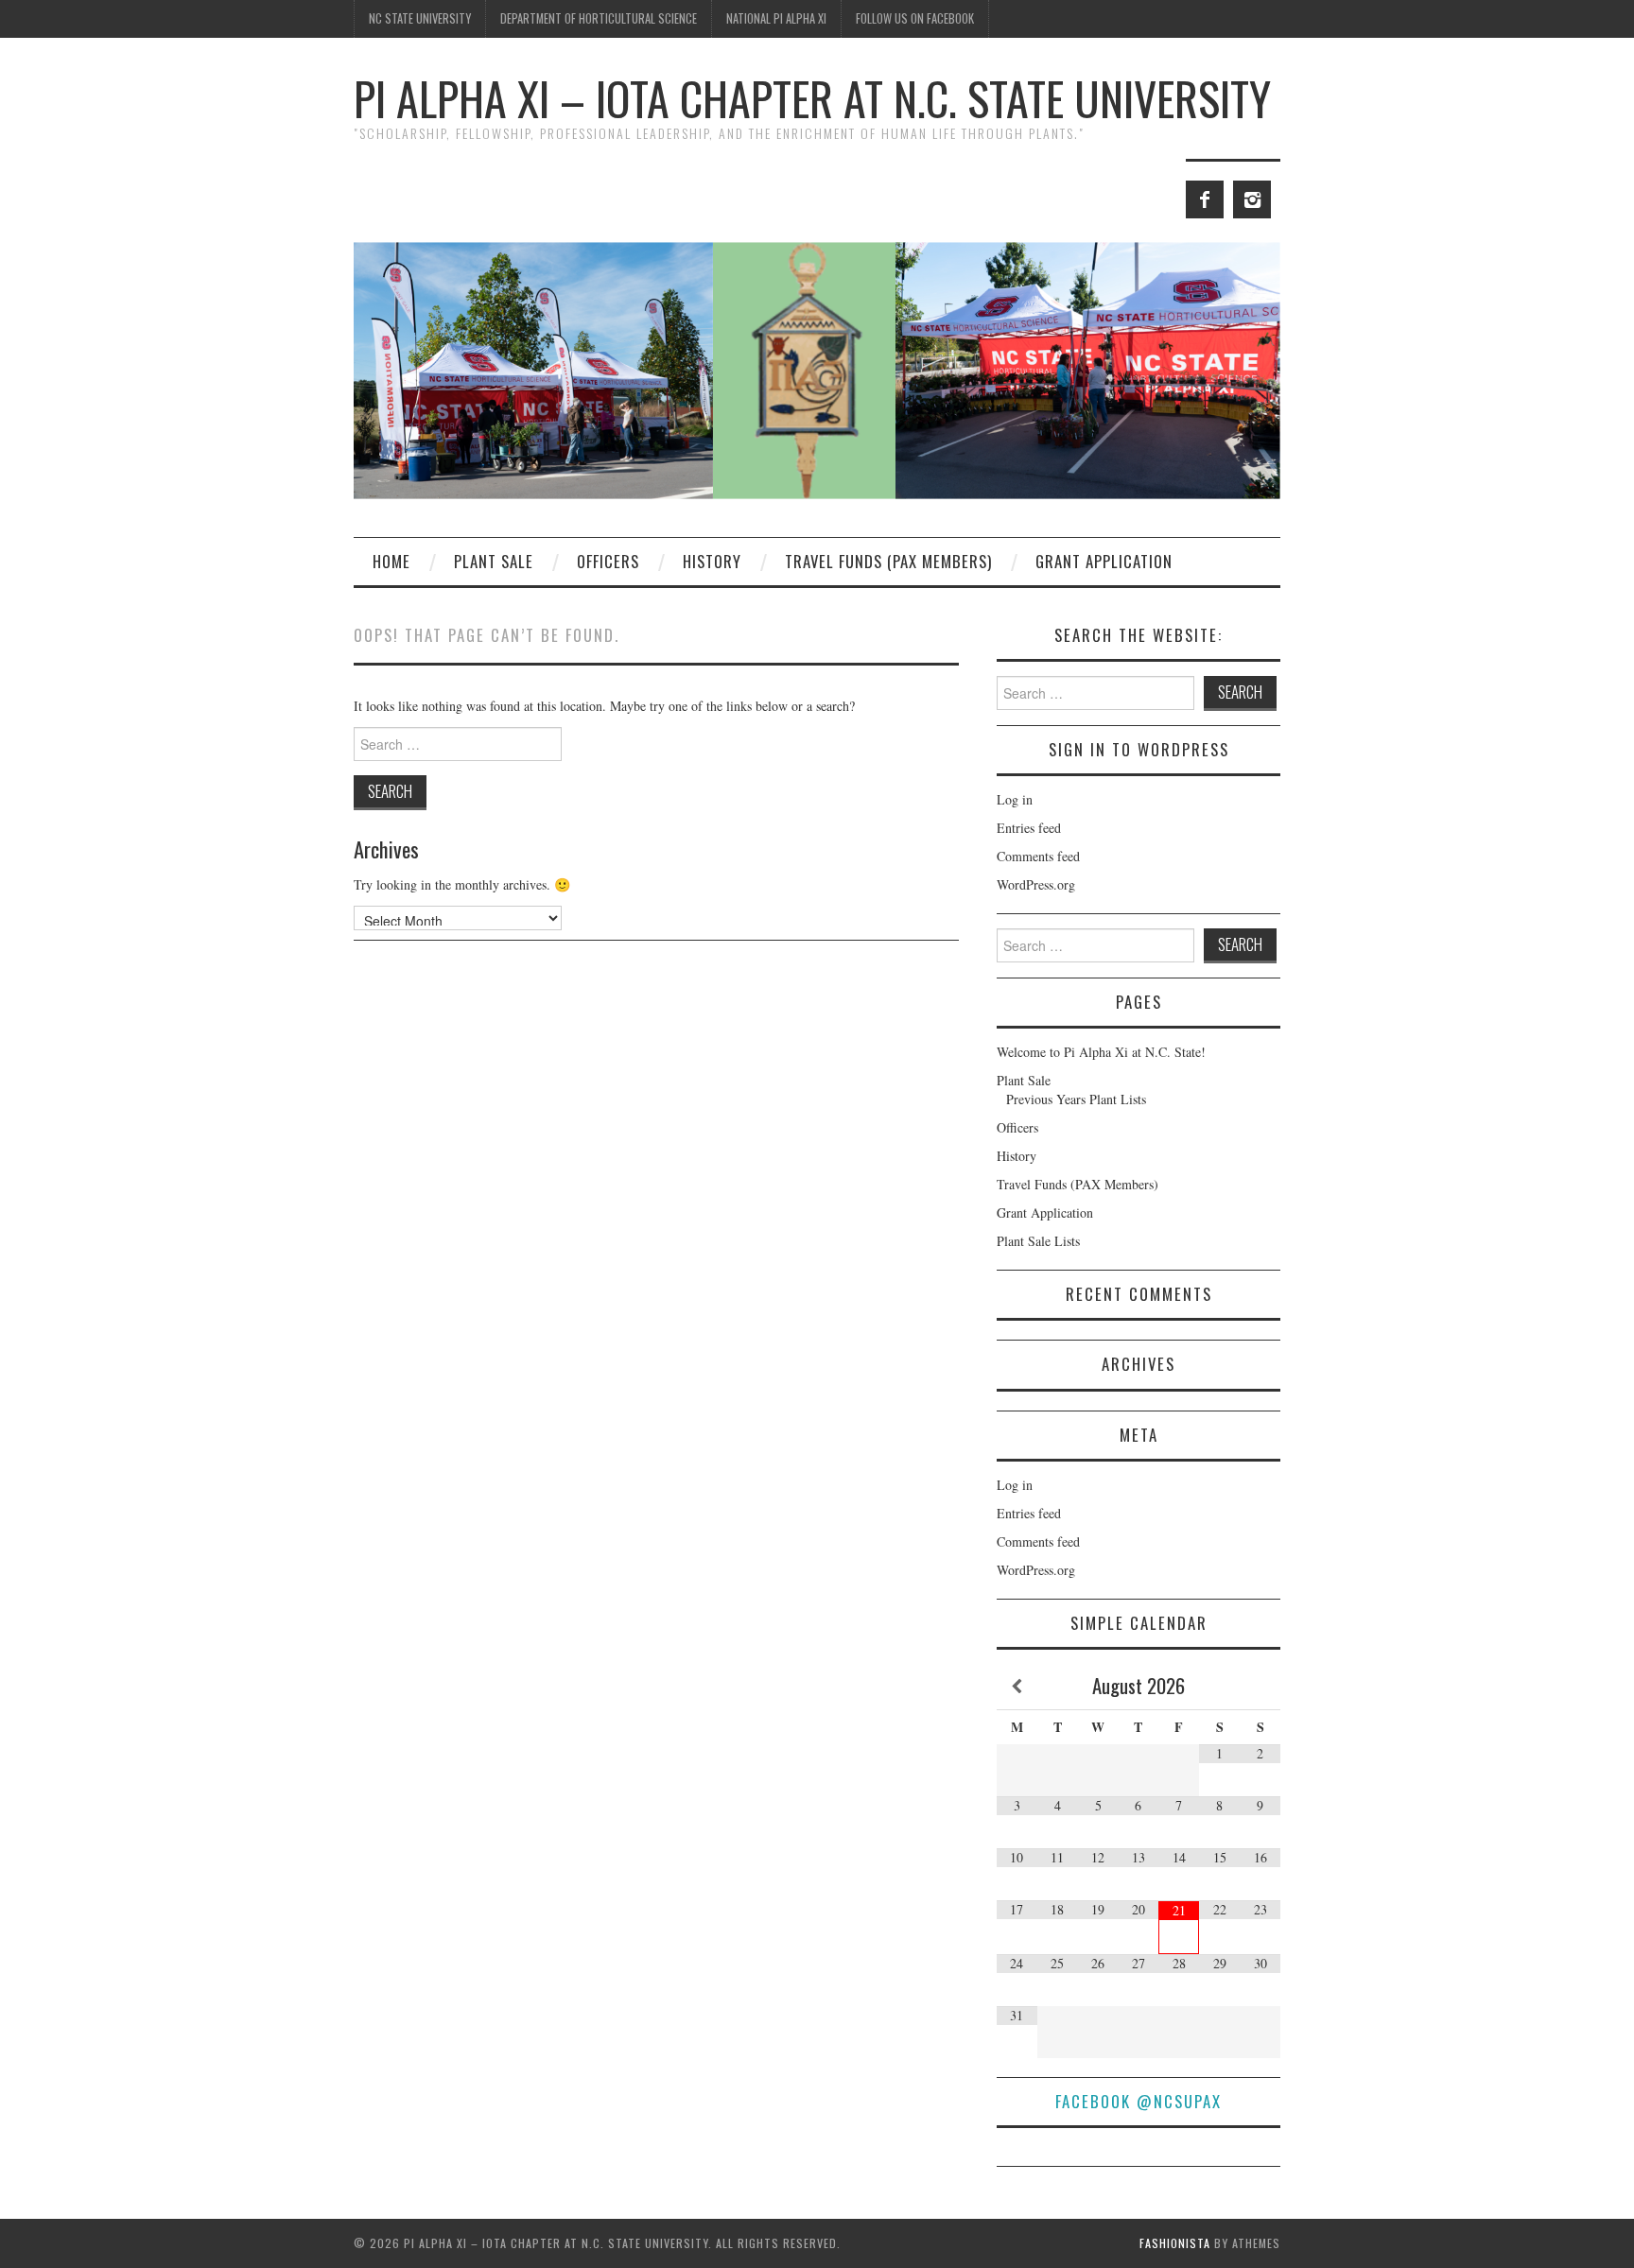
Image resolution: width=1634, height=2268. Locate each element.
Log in (1015, 799)
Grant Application (1104, 561)
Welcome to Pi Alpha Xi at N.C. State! (1101, 1052)
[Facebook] (1205, 199)
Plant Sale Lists (1038, 1241)
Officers (608, 561)
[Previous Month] (1017, 1687)
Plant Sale (494, 561)
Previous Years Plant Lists (1076, 1099)
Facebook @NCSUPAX (1139, 2101)
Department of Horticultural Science (599, 18)
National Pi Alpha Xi (776, 18)
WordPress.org (1036, 884)
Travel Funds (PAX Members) (888, 561)
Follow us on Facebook (915, 18)
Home (391, 561)
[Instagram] (1252, 199)
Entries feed (1029, 828)
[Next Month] (1260, 1687)
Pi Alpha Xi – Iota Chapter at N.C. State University (812, 98)
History (712, 561)
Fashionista (1175, 2243)
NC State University (420, 18)
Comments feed (1038, 856)
